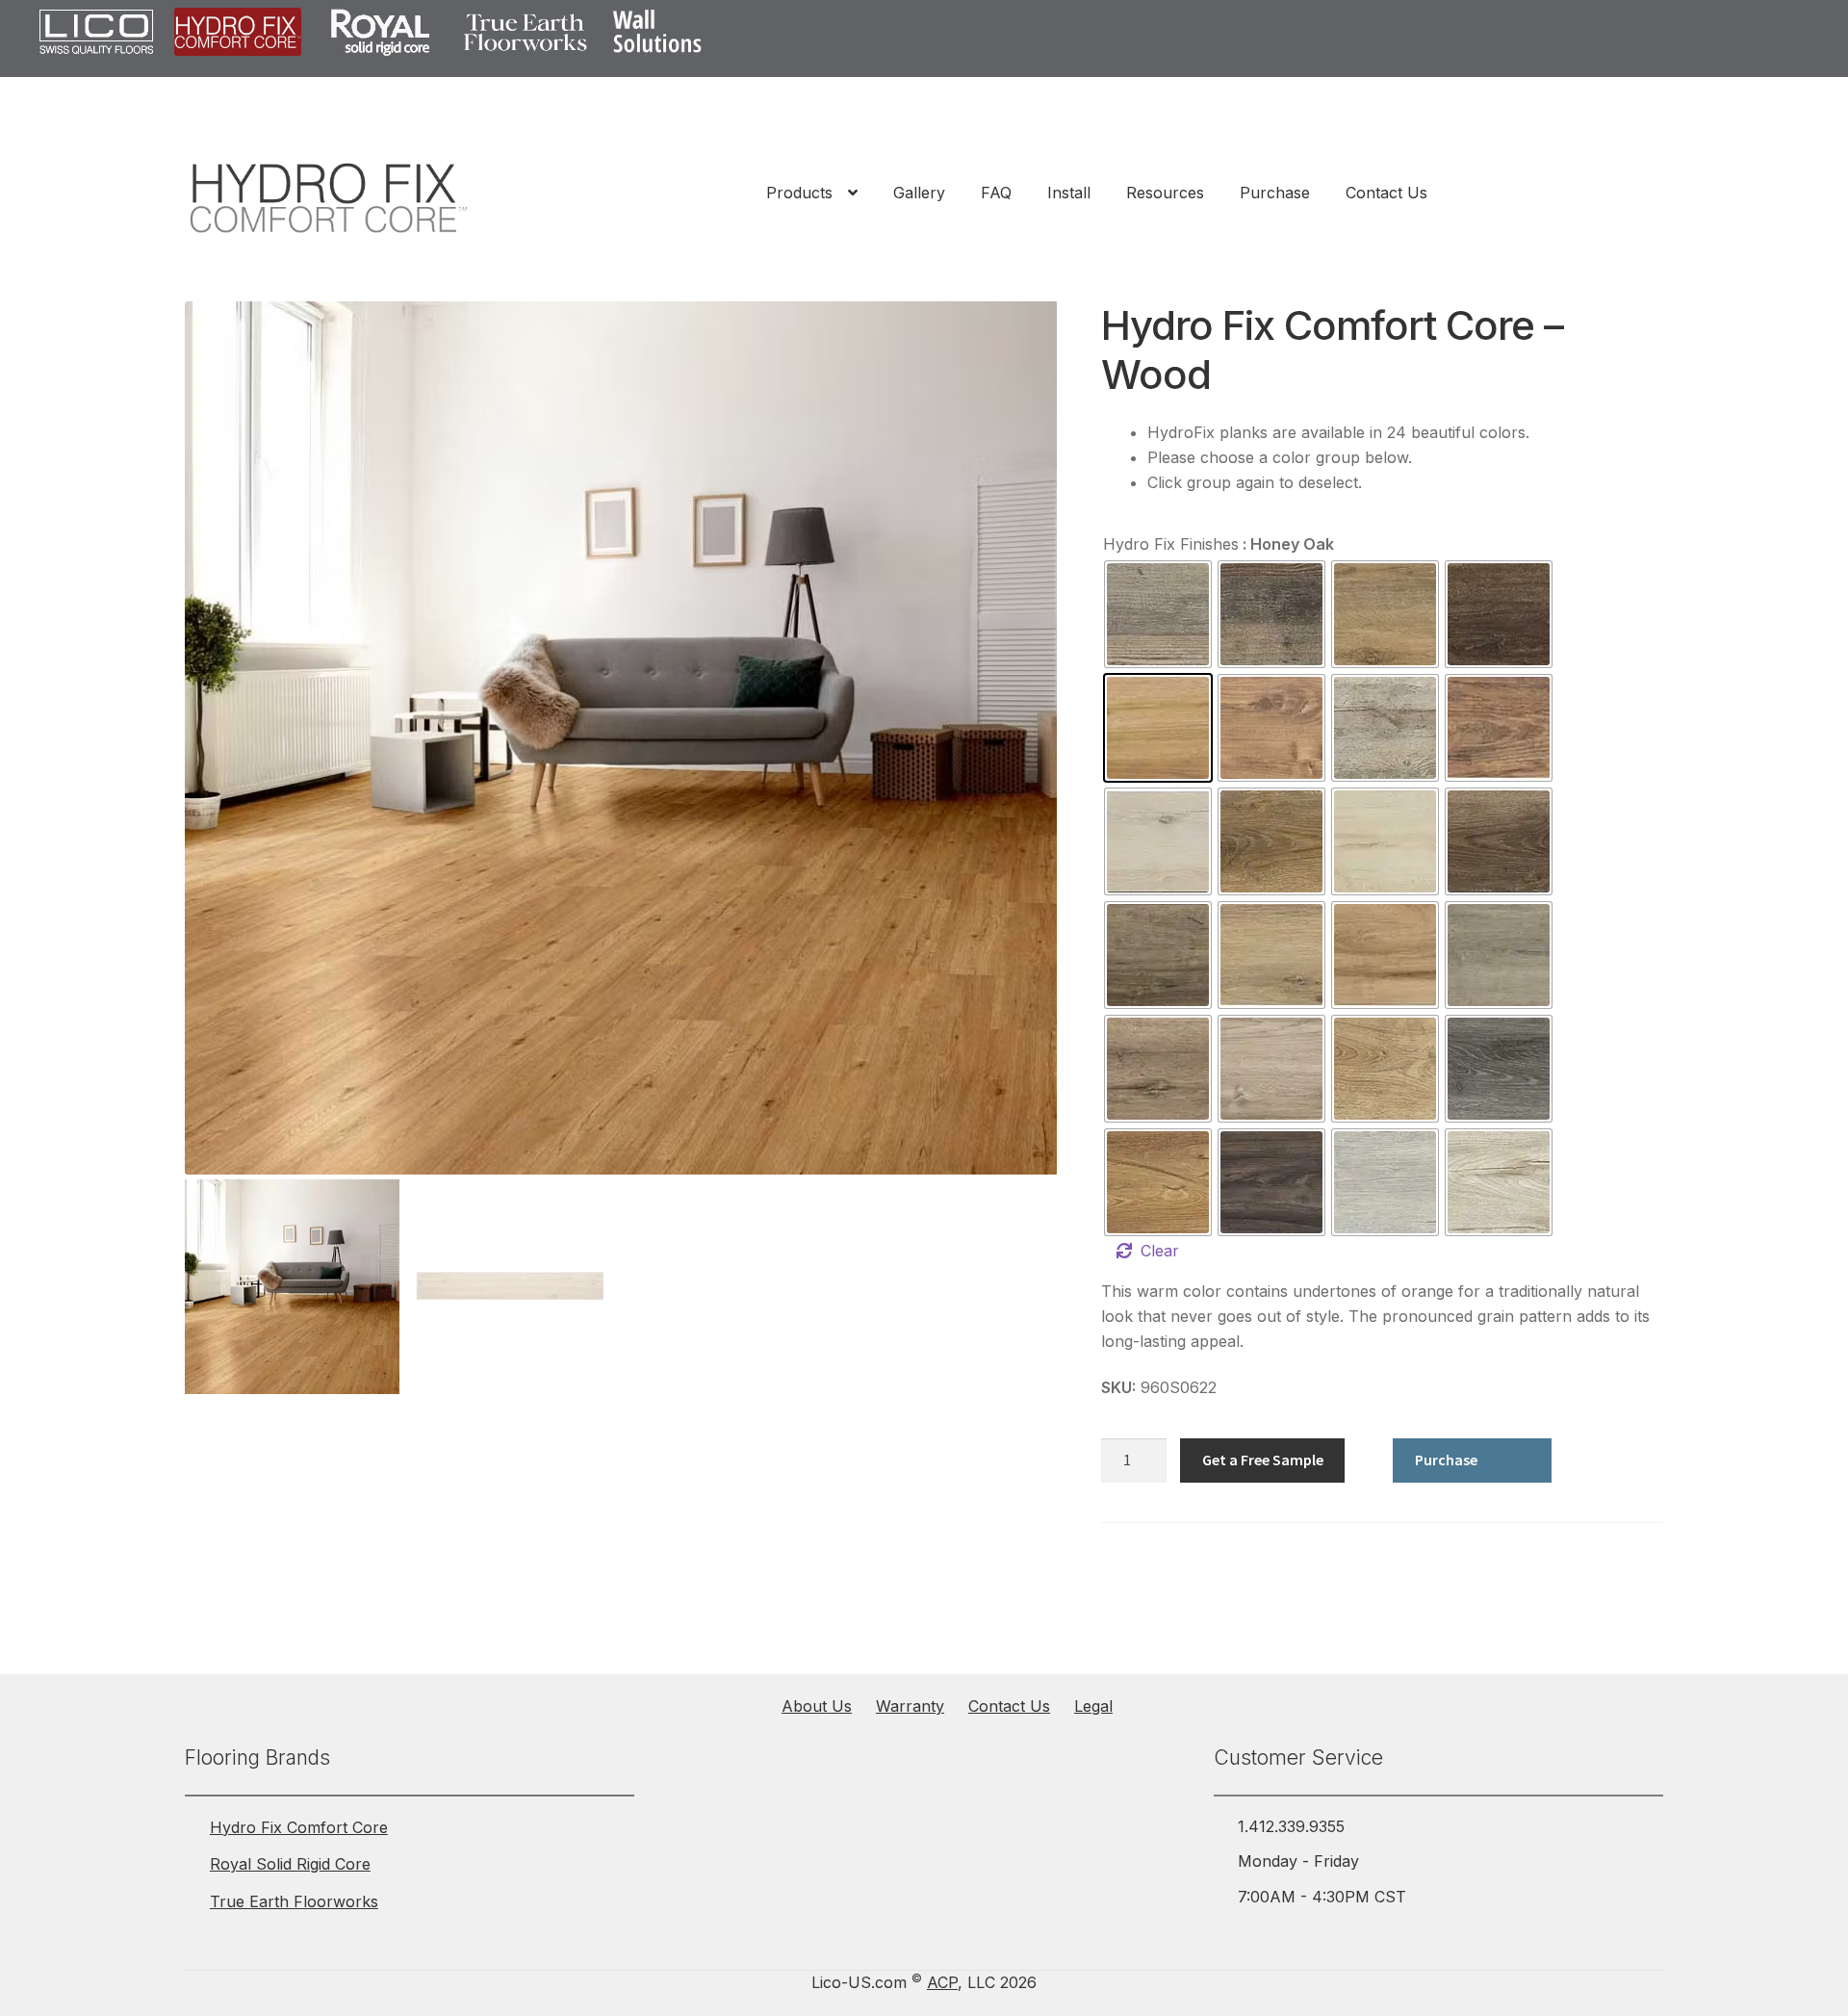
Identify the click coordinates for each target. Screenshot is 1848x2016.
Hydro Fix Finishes (1171, 544)
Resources (1165, 193)
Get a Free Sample (1263, 1460)
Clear (1160, 1251)
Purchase (1275, 193)
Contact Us (1386, 193)
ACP (942, 1982)
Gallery (919, 193)
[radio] (1158, 614)
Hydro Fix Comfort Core (299, 1827)
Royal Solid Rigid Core (290, 1864)
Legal (1093, 1706)
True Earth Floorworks (294, 1901)
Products (799, 193)
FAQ (996, 193)
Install (1069, 193)
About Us (817, 1706)
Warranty (910, 1706)
